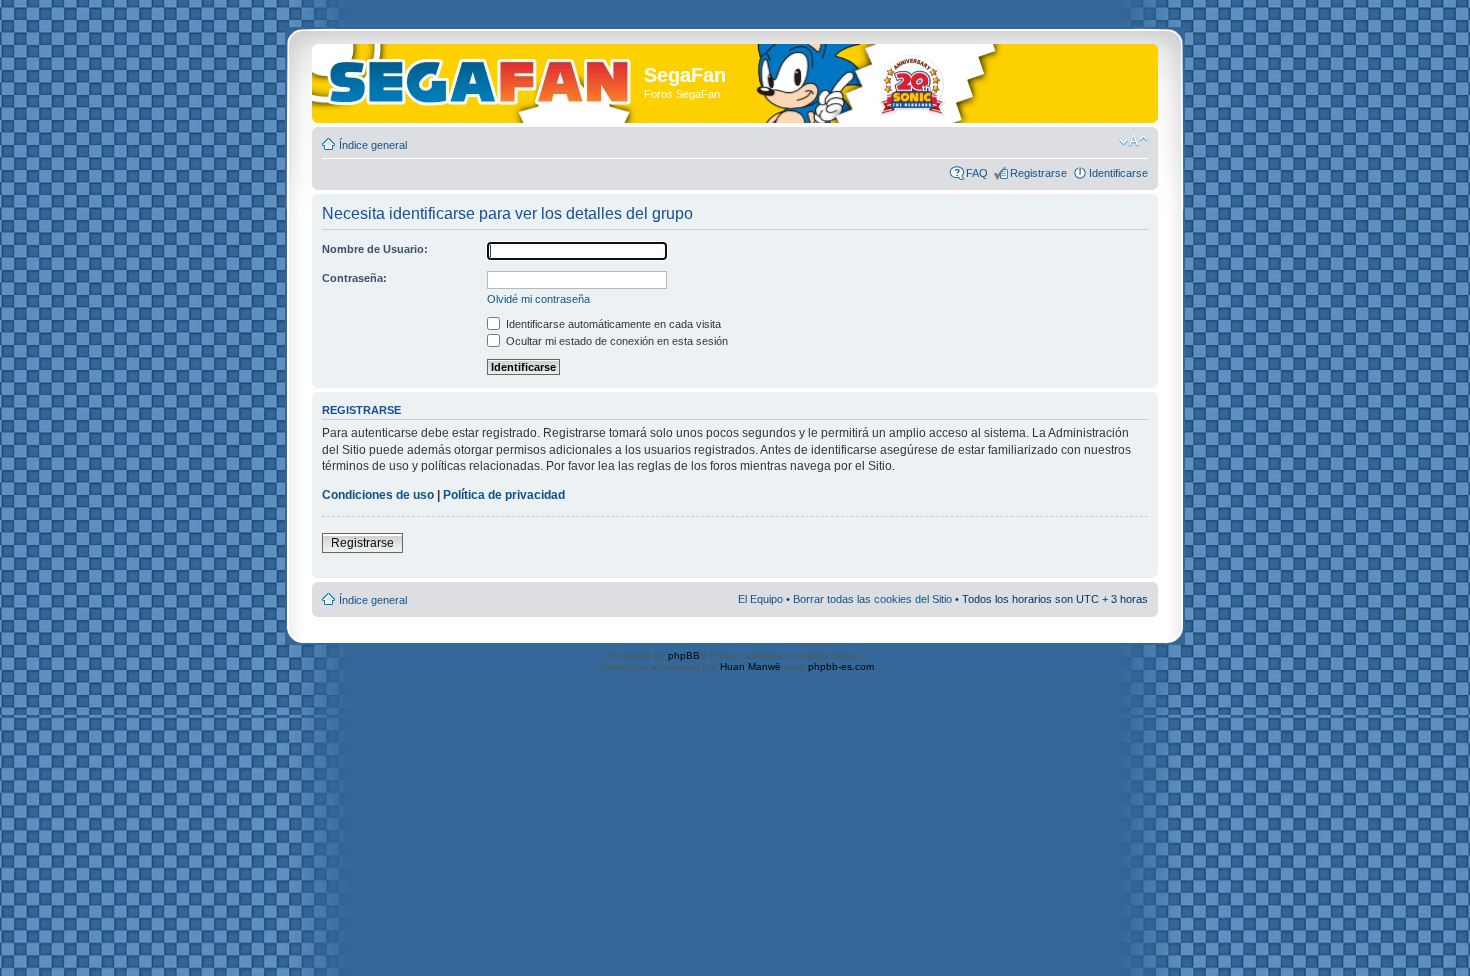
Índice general (373, 145)
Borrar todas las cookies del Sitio (872, 599)
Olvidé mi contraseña (538, 299)
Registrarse (1038, 173)
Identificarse (1118, 173)
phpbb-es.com (841, 666)
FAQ (977, 173)
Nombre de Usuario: (375, 249)
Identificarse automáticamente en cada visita (612, 324)
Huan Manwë (750, 666)
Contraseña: (354, 278)
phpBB (684, 655)
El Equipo (760, 599)
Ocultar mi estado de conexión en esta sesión (615, 341)
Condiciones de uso (378, 495)
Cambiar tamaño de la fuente (1133, 141)
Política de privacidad (504, 495)
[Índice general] (480, 78)
